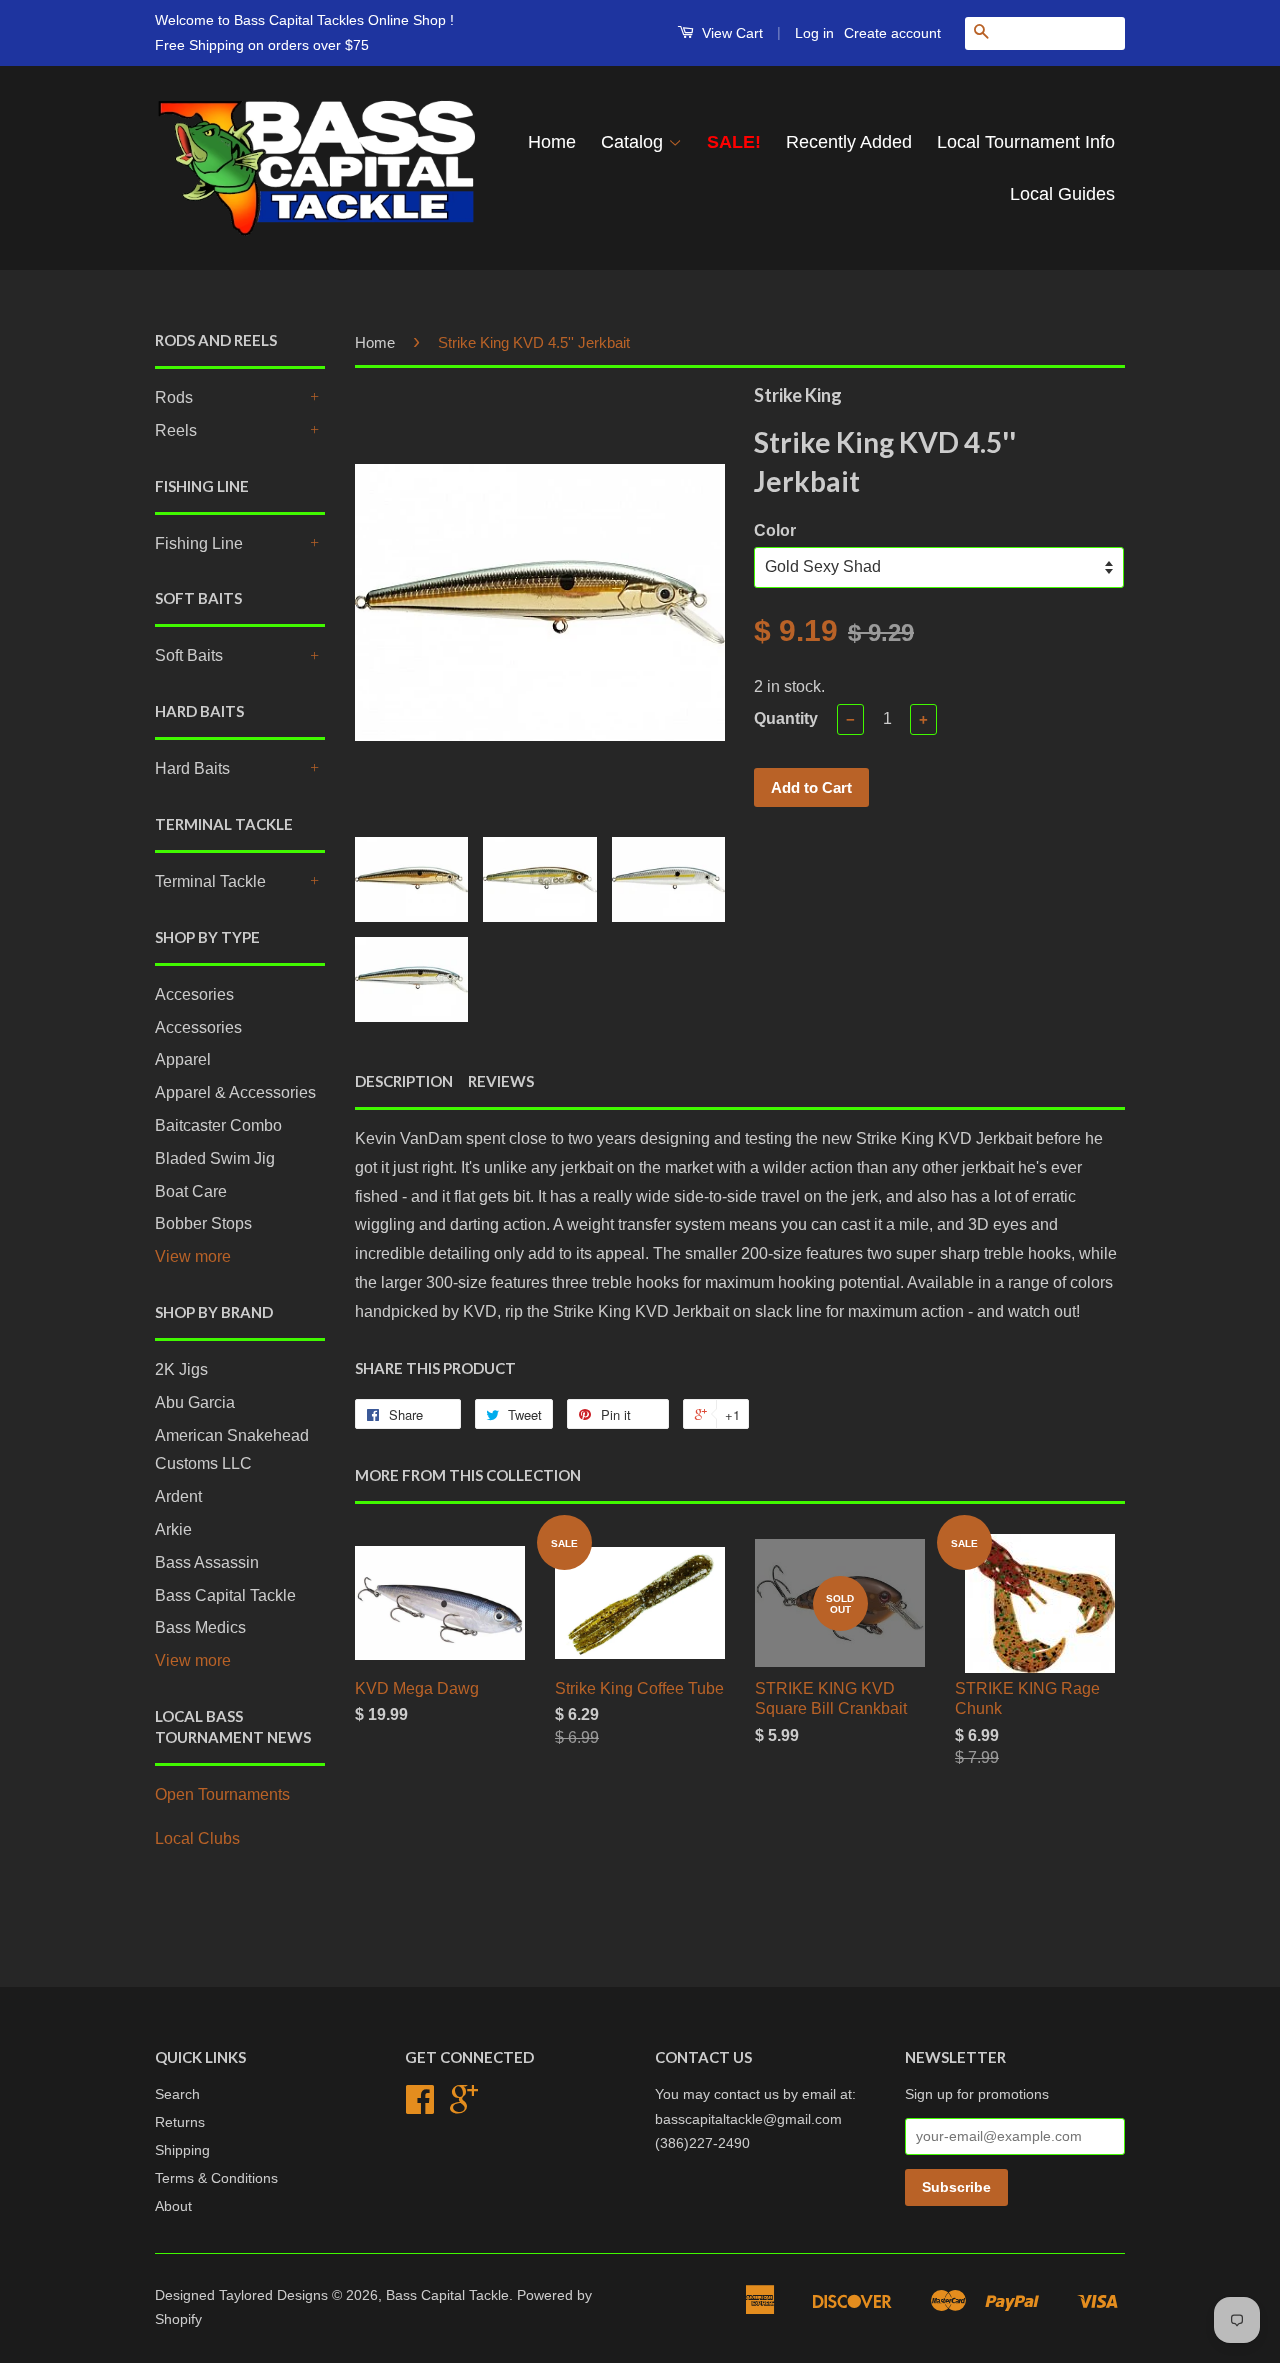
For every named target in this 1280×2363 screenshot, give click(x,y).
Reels (176, 430)
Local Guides (1062, 194)
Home (552, 142)
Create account (892, 33)
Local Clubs (197, 1838)
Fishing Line (199, 543)
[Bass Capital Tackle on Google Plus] (464, 2106)
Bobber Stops (203, 1223)
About (173, 2206)
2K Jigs (181, 1369)
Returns (180, 2122)
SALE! (734, 142)
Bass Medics (200, 1627)
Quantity (786, 718)
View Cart (730, 33)
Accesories (194, 994)
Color (775, 530)
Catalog (634, 142)
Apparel (183, 1059)
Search (177, 2094)
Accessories (198, 1027)
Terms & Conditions (216, 2178)
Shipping (182, 2150)
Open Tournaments (222, 1794)
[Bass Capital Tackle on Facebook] (420, 2106)
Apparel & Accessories (235, 1092)
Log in (814, 33)
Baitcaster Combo (218, 1125)
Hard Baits (192, 768)
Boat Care (191, 1191)
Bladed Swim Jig (215, 1158)
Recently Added (849, 142)
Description (404, 1081)
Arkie (173, 1529)
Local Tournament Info (1026, 142)
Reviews (501, 1081)
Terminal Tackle (210, 881)
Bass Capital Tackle (225, 1595)
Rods (174, 397)
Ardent (178, 1496)
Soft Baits (189, 655)
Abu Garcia (195, 1402)
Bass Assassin (207, 1562)
